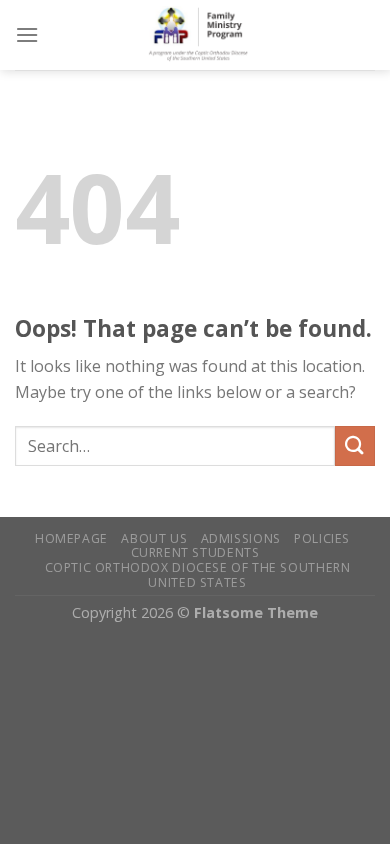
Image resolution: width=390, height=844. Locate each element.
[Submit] (355, 445)
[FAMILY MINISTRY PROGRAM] (207, 35)
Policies (322, 538)
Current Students (195, 552)
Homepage (71, 538)
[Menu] (27, 34)
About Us (154, 538)
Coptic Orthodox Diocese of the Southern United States (198, 575)
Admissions (241, 538)
